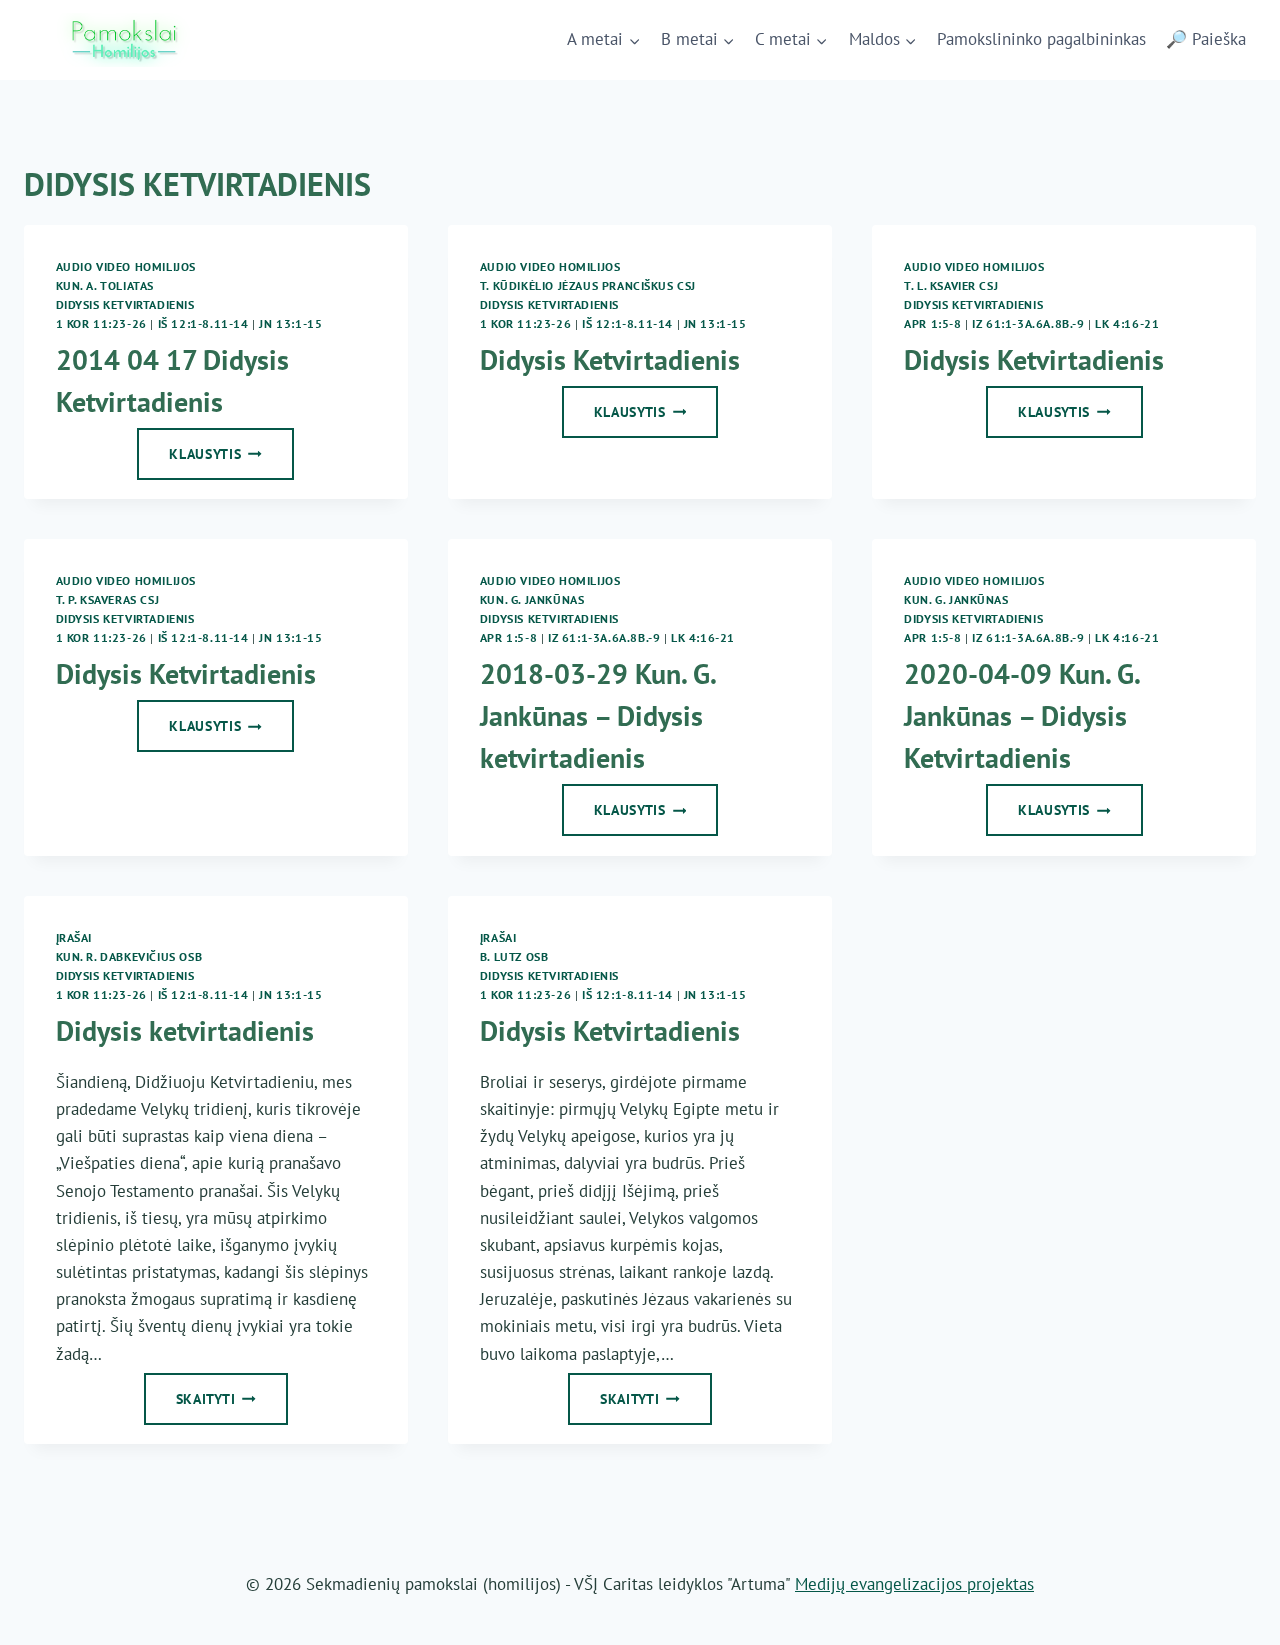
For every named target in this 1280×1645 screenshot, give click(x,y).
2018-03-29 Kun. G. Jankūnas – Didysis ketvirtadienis (597, 715)
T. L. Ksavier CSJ (951, 285)
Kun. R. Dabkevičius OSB (129, 956)
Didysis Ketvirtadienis (125, 304)
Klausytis (231, 460)
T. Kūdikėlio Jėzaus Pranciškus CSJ (588, 285)
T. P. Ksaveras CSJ (108, 599)
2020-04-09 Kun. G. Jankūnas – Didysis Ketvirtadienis (1021, 715)
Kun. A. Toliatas (105, 285)
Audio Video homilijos (126, 266)
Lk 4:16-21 (1127, 323)
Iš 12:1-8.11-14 (203, 323)
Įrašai (74, 937)
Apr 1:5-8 (932, 323)
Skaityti (232, 1405)
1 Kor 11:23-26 (101, 323)
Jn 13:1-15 (290, 323)
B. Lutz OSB (514, 956)
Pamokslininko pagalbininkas (1041, 39)
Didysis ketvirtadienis (185, 1030)
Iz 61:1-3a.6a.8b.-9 (1028, 323)
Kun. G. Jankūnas (532, 599)
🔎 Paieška (1206, 39)
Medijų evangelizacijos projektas (914, 1584)
